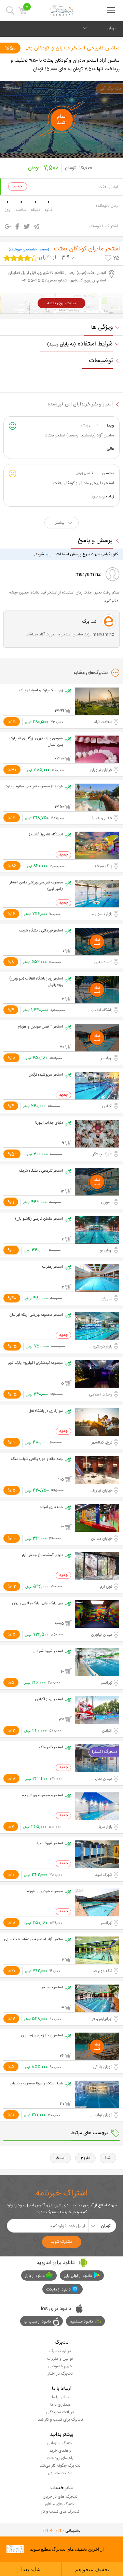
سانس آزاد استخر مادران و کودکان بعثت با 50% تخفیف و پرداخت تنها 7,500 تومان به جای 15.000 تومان (65, 65)
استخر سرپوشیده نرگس (46, 1075)
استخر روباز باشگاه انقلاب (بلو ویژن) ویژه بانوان (36, 982)
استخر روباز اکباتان (49, 1699)
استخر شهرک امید (50, 1844)
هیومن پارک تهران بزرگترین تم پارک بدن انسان (36, 742)
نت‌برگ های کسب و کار (60, 2512)
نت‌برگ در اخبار (60, 2374)
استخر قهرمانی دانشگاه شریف (41, 931)
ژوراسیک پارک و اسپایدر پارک (41, 691)
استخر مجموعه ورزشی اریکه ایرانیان (36, 1315)
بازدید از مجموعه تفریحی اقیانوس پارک (34, 787)
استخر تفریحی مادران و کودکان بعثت (84, 483)
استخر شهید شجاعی (48, 1651)
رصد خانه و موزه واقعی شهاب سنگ (37, 1459)
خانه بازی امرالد (51, 1507)
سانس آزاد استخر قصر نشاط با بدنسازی (33, 1940)
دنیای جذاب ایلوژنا (49, 1123)
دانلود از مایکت (58, 2289)
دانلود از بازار (35, 2276)
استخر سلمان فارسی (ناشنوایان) (39, 1219)
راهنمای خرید (60, 2451)
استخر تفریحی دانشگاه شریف (41, 1171)
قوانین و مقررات (60, 2359)
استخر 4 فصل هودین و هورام (40, 1027)
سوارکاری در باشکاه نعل (46, 1411)
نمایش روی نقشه (61, 303)
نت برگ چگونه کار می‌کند (60, 2466)
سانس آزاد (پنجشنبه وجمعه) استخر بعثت (79, 435)
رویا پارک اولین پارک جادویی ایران (38, 1603)
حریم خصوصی (60, 2366)
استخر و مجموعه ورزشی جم (42, 1795)
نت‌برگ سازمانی (60, 2443)
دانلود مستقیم (81, 2322)
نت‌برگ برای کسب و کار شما (60, 2420)
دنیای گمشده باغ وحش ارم (42, 1555)
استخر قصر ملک (51, 1747)
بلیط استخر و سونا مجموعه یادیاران (37, 2084)
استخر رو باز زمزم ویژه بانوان (42, 2036)
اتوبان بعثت (108, 187)
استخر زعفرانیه (52, 1267)
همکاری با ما (60, 2405)
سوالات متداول (60, 2473)
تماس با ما (60, 2397)
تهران (111, 28)
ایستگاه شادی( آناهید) (46, 835)
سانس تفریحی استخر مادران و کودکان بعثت (71, 48)
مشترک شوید (61, 2242)
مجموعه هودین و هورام (45, 1892)
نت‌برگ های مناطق (60, 2504)
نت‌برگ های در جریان (60, 2497)
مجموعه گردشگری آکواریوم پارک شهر (35, 1363)
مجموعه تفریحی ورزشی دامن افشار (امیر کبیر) (36, 886)
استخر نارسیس (52, 1988)
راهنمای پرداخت (60, 2458)
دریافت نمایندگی (60, 2412)
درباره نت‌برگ (60, 2351)
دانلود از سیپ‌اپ (37, 2322)
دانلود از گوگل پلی (78, 2276)
